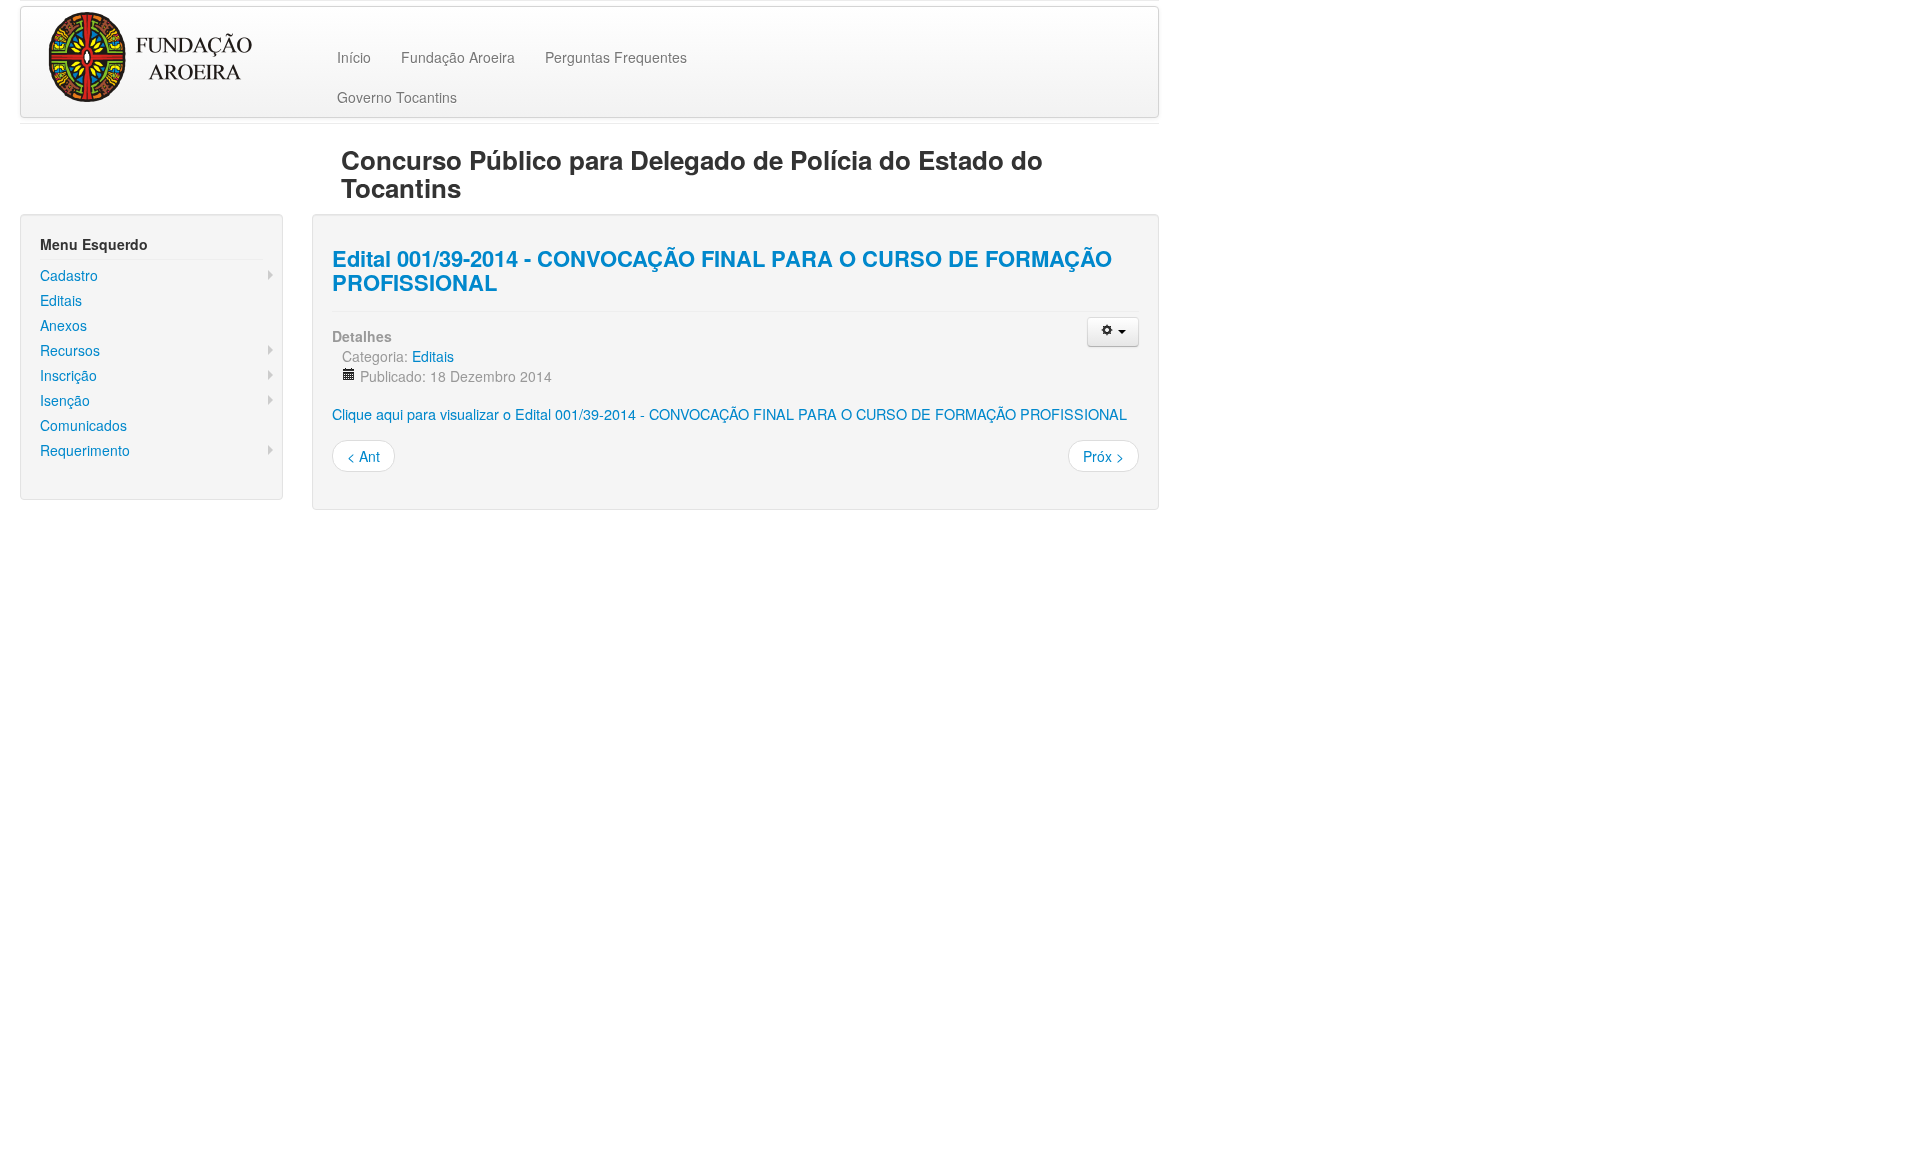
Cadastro (69, 275)
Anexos (63, 325)
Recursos (70, 350)
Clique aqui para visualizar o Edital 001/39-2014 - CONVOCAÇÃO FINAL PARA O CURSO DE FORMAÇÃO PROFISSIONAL (729, 413)
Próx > (1103, 456)
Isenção (65, 400)
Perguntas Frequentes (616, 57)
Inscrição (68, 375)
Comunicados (83, 425)
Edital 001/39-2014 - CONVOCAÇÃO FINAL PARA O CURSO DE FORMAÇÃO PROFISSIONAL (722, 270)
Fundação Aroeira (458, 57)
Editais (61, 300)
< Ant (363, 456)
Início (354, 57)
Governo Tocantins (397, 97)
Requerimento (85, 450)
